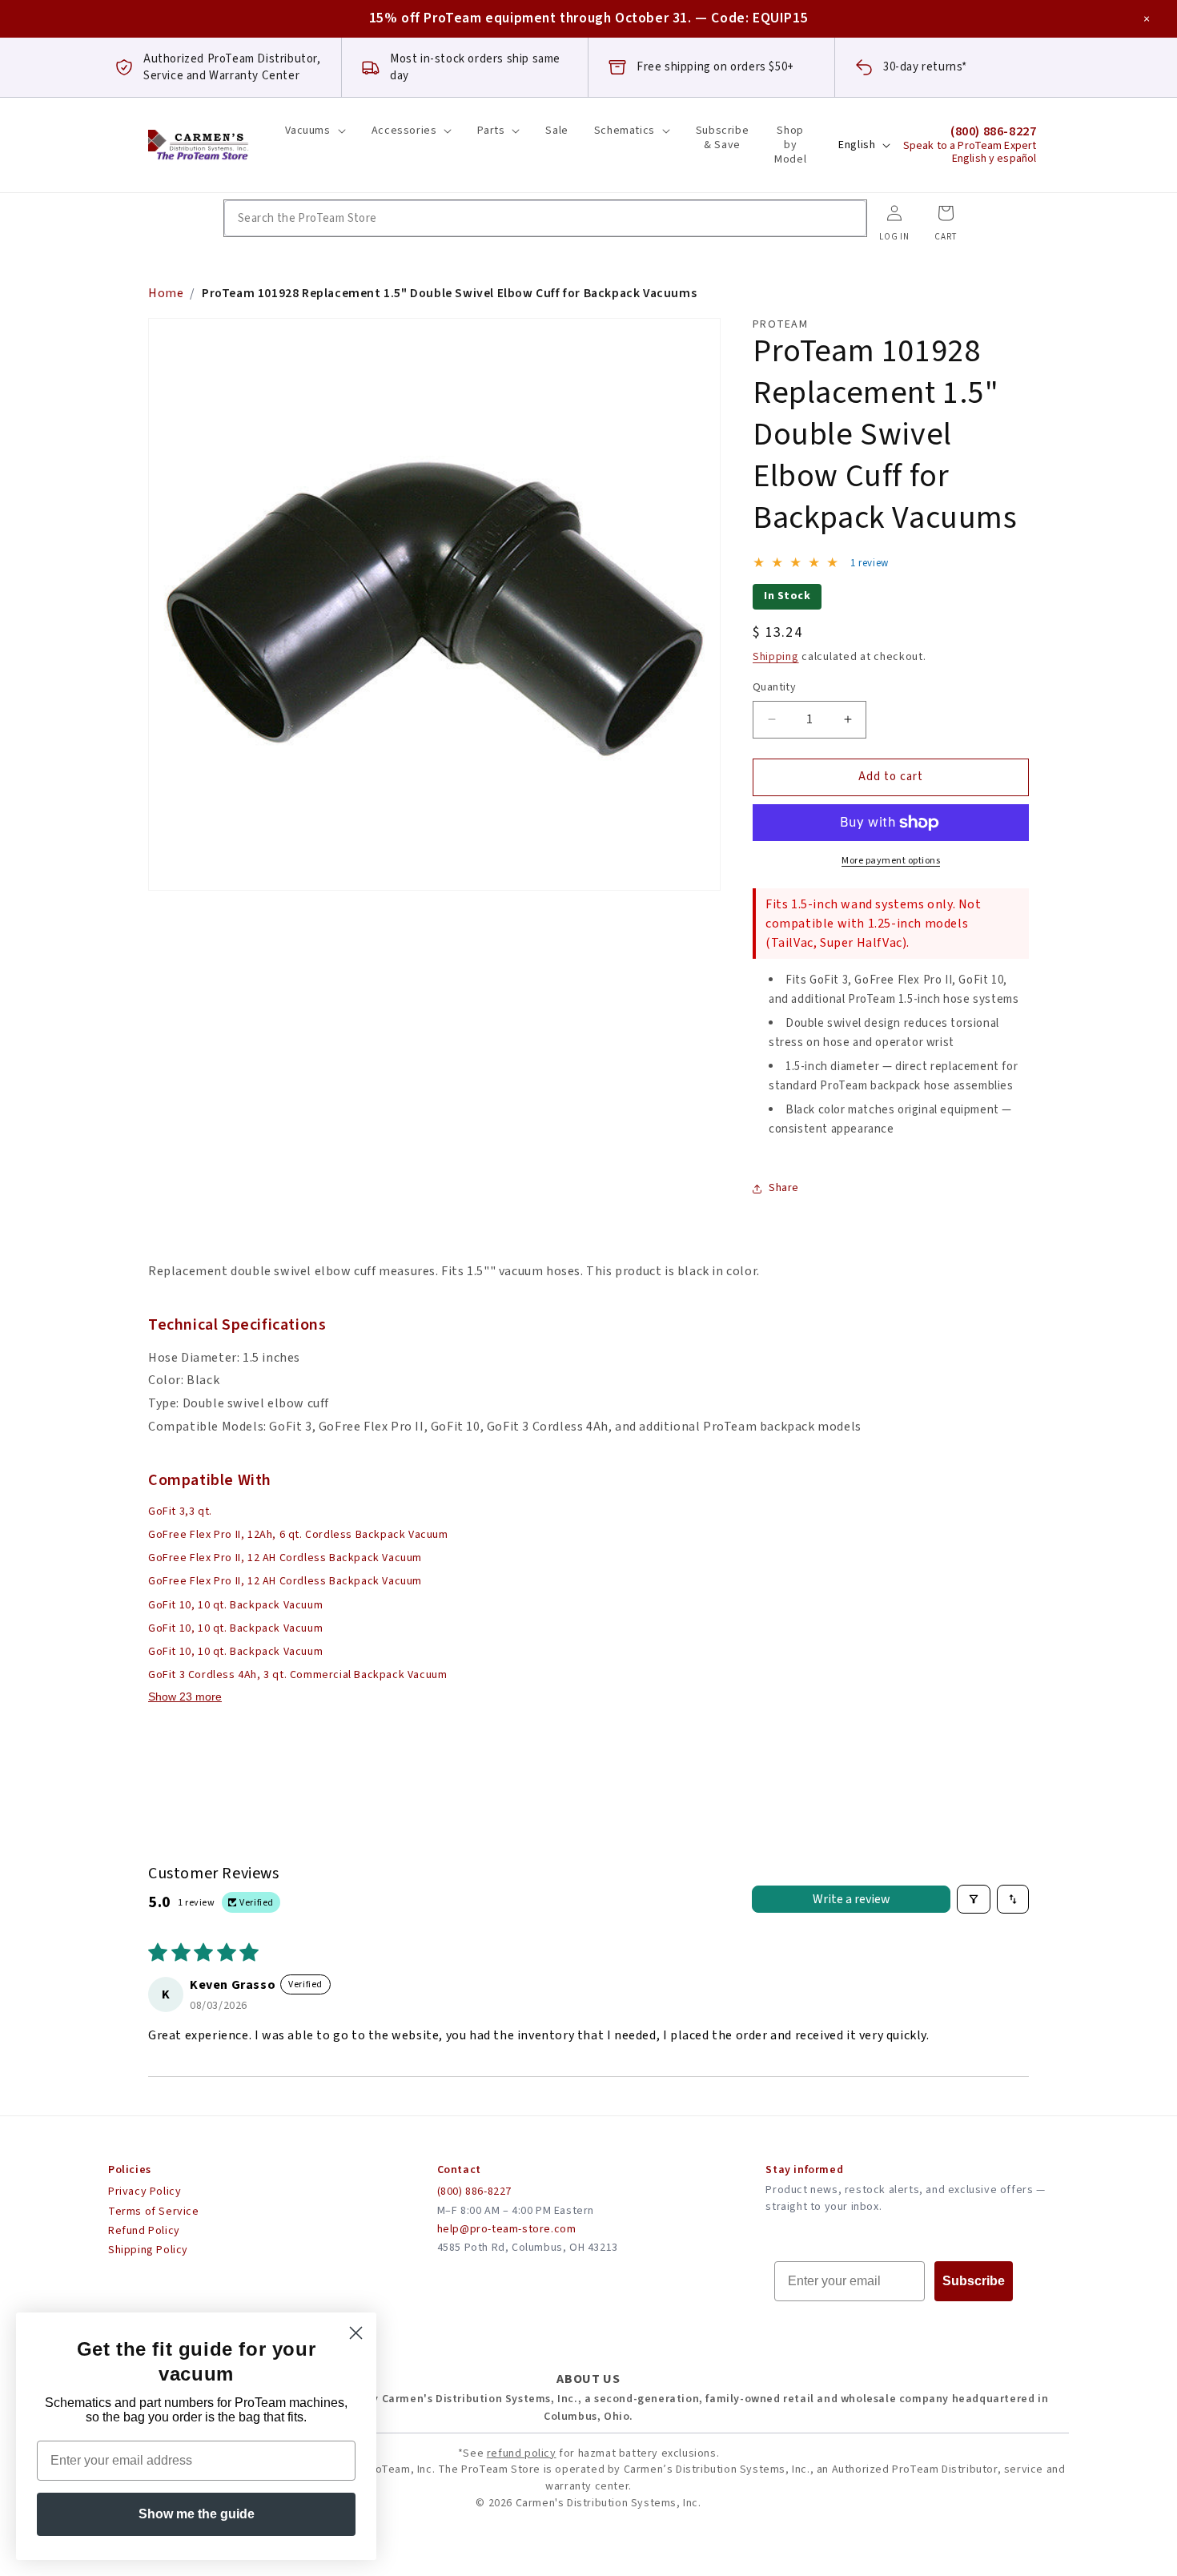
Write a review (852, 1899)
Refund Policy (144, 2231)
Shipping (776, 657)
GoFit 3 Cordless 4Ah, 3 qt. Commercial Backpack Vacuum (297, 1675)
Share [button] (784, 1188)
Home (166, 293)
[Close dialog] (356, 2333)
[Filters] (974, 1899)
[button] (315, 131)
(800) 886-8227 (474, 2192)
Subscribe (974, 2281)
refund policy (522, 2453)
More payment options (891, 861)
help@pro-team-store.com (507, 2229)
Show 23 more (185, 1697)
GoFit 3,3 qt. (180, 1511)
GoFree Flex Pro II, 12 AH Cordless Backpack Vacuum (285, 1558)
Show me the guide (197, 2514)
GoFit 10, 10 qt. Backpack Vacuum (235, 1605)
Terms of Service (154, 2212)
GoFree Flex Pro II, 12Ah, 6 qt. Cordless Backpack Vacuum (298, 1535)
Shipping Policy (148, 2250)
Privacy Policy (145, 2192)
